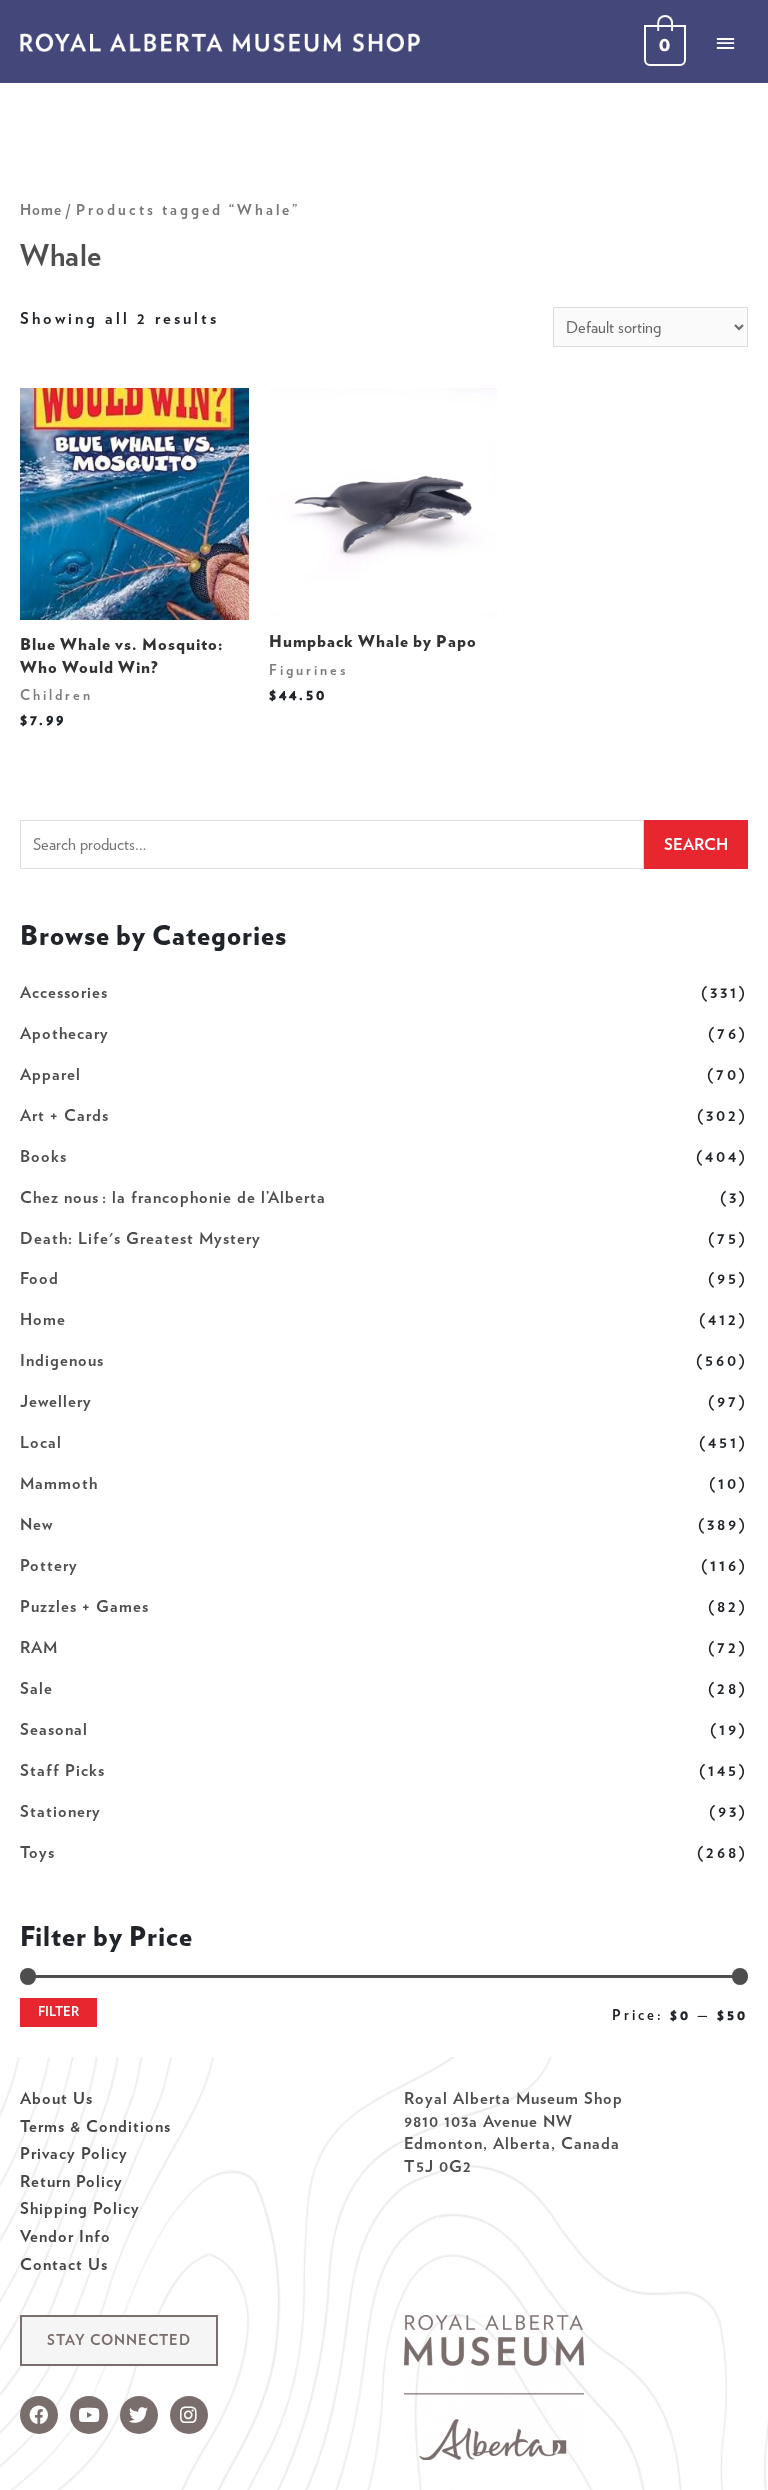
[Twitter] (139, 2415)
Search (696, 844)
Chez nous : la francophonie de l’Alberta (173, 1197)
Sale (36, 1688)
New (36, 1524)
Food (39, 1278)
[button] (119, 2340)
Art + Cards (64, 1115)
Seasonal (54, 1729)
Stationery (60, 1811)
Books (43, 1156)
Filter (58, 2011)
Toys (37, 1852)
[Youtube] (89, 2415)
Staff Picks (62, 1770)
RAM (39, 1647)
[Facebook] (39, 2415)
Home (43, 1319)
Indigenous (62, 1360)
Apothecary (64, 1033)
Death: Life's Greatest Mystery (140, 1238)
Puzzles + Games (84, 1606)
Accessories (64, 992)
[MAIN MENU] (725, 43)
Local (41, 1442)
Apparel (50, 1074)
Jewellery (56, 1401)
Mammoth (59, 1483)
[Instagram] (189, 2415)
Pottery (49, 1565)
